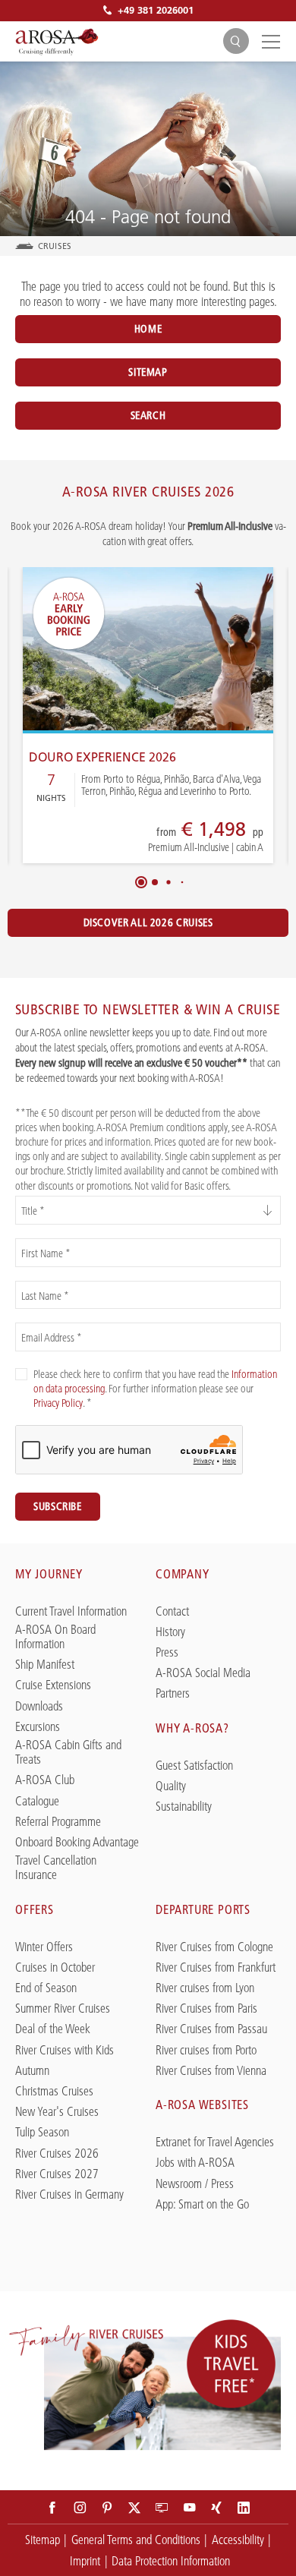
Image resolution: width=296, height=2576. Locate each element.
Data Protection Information (171, 2561)
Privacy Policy (58, 1403)
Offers (35, 1909)
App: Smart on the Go (202, 2204)
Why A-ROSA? (192, 1728)
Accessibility (238, 2540)
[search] (236, 41)
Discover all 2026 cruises (148, 922)
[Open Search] (236, 41)
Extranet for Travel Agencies (215, 2142)
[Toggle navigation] (269, 41)
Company (183, 1574)
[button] (141, 882)
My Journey (49, 1574)
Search (148, 415)
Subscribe (58, 1506)
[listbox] (148, 1210)
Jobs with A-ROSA (195, 2163)
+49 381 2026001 (156, 10)
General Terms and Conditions (136, 2540)
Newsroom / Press (195, 2184)
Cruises (55, 246)
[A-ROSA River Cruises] (57, 42)
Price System (153, 838)
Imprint (85, 2561)
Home (148, 329)
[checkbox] (21, 1374)
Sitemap (148, 372)
